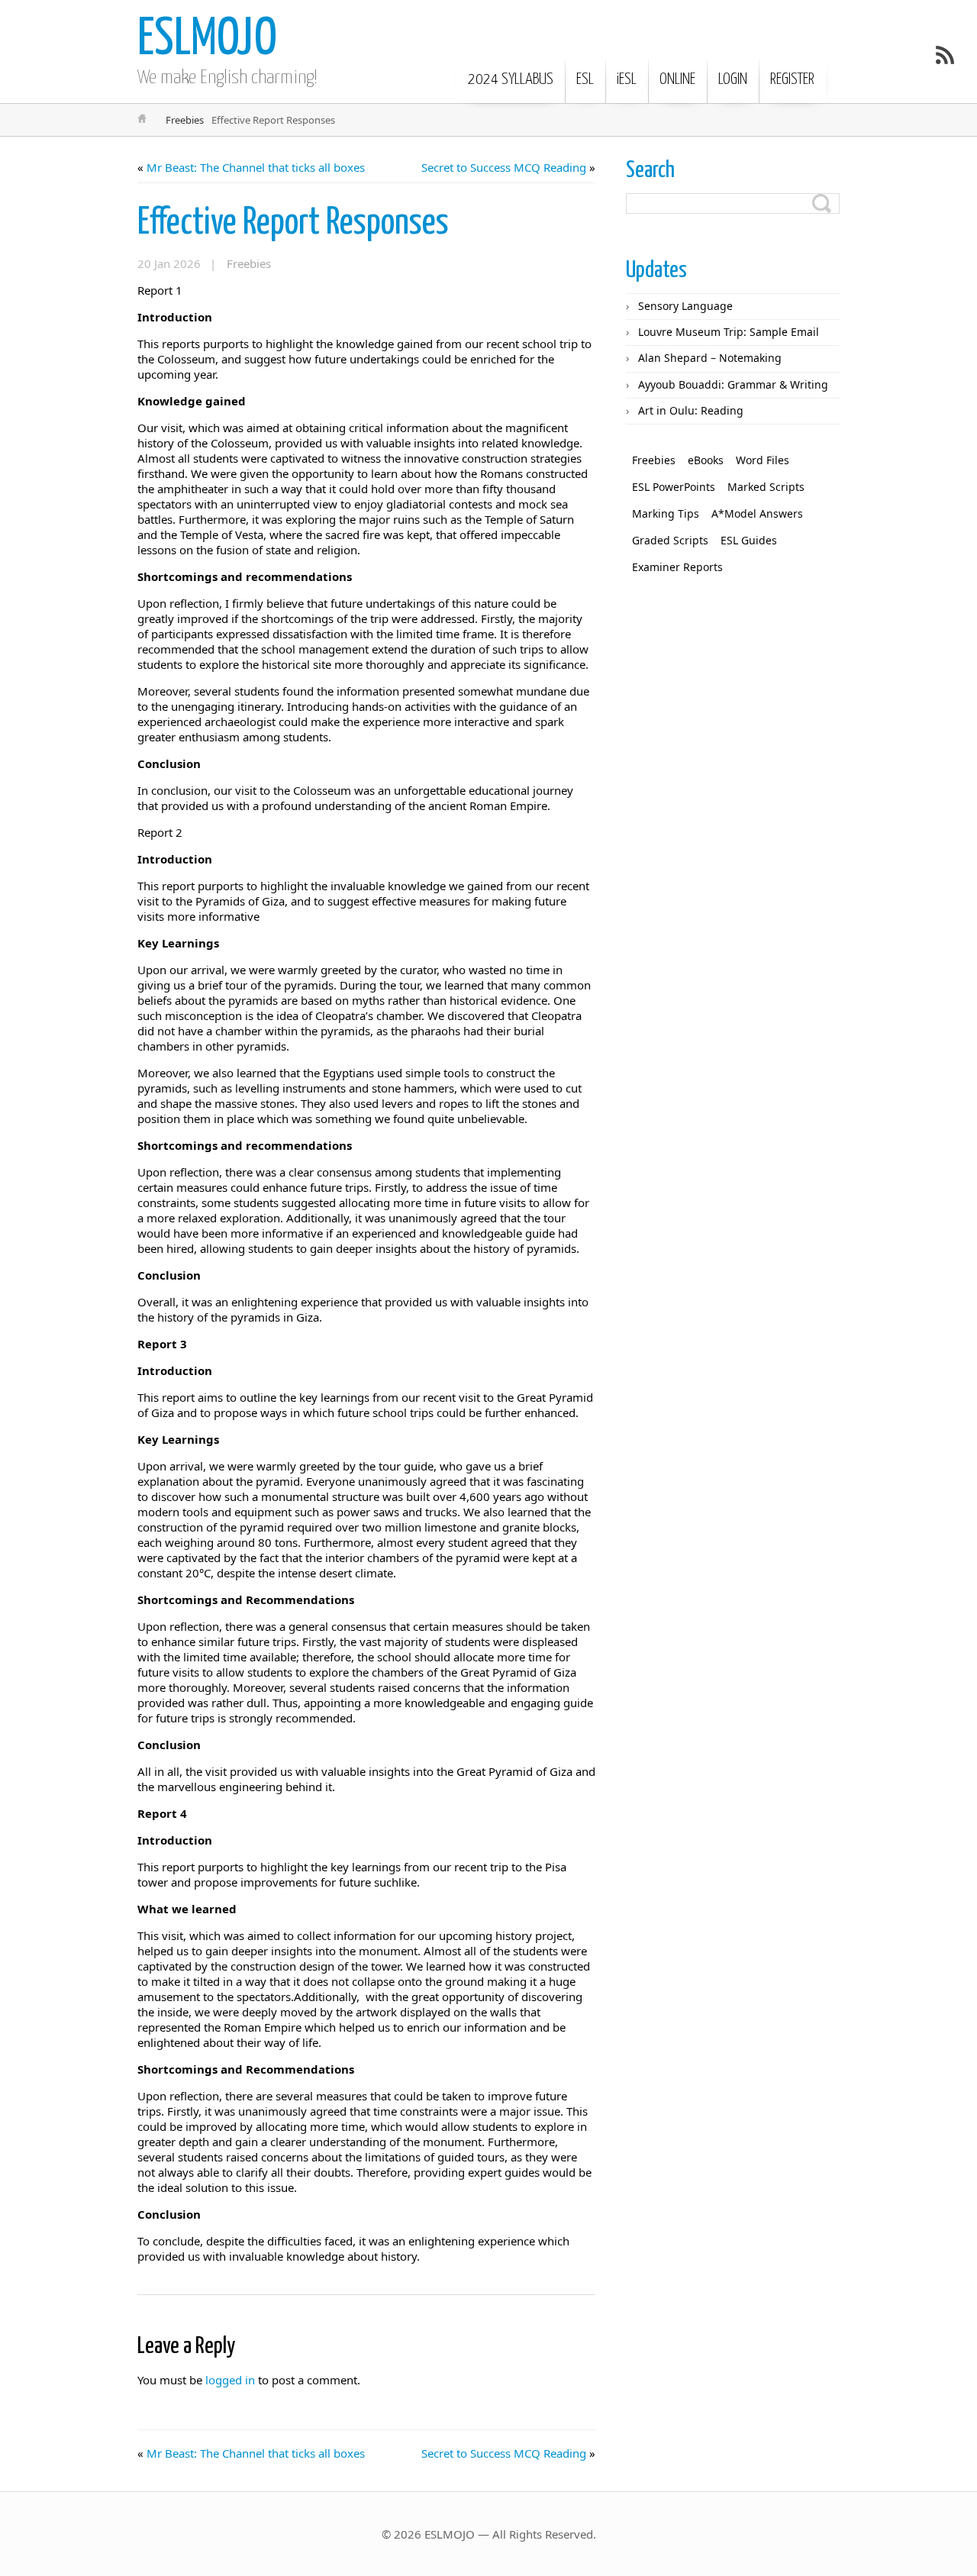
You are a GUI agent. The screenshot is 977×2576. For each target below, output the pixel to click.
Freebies (185, 120)
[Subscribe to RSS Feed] (945, 55)
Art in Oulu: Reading (691, 410)
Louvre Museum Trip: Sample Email (729, 332)
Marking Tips (666, 513)
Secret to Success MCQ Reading (504, 167)
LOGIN (733, 79)
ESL (585, 79)
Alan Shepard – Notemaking (710, 358)
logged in (230, 2380)
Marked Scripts (766, 487)
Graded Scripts (670, 540)
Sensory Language (685, 306)
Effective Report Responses (293, 223)
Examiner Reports (677, 567)
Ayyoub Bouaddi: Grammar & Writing (733, 384)
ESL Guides (749, 540)
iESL (627, 79)
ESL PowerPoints (674, 487)
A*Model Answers (757, 513)
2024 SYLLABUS (511, 79)
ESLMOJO (207, 40)
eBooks (706, 460)
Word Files (763, 460)
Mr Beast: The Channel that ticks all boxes (256, 167)
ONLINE (677, 79)
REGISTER (792, 79)
